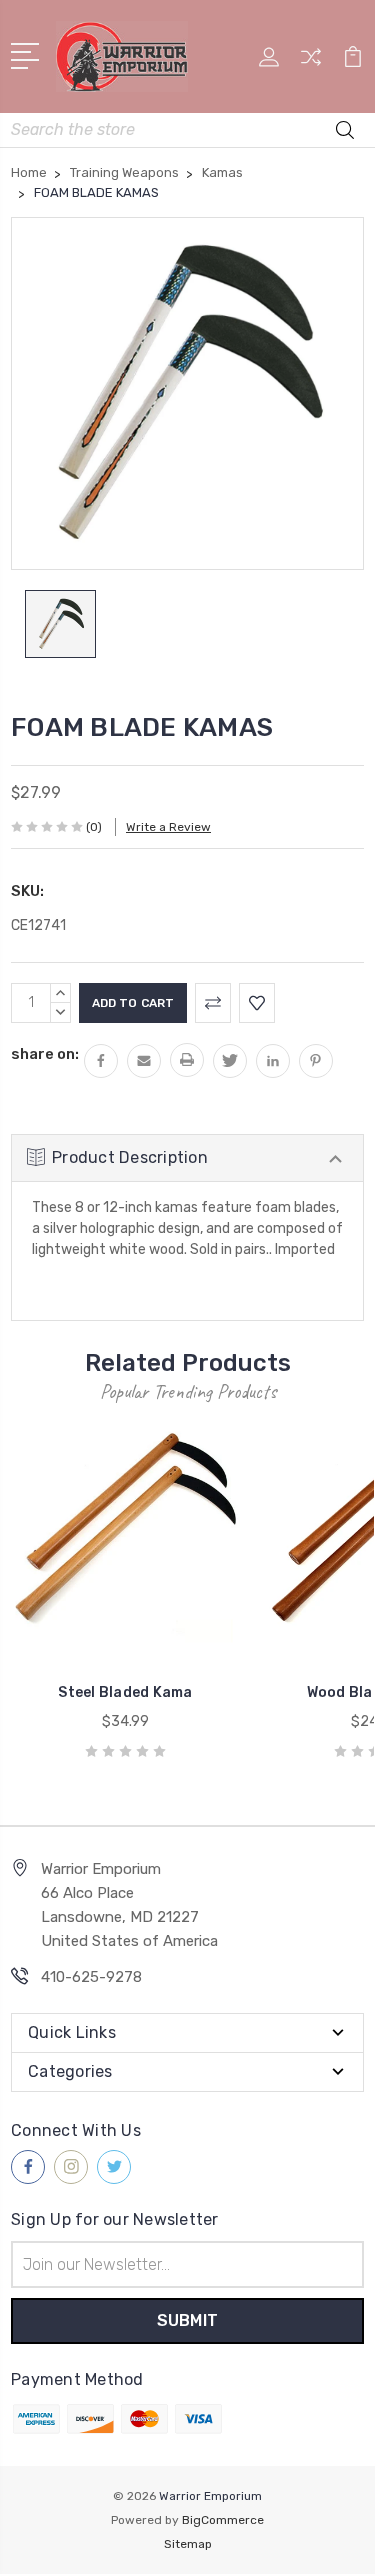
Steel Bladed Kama (125, 1692)
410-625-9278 (91, 1977)
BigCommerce (223, 2520)
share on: (45, 1054)
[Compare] (311, 63)
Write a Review (168, 827)
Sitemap (188, 2544)
